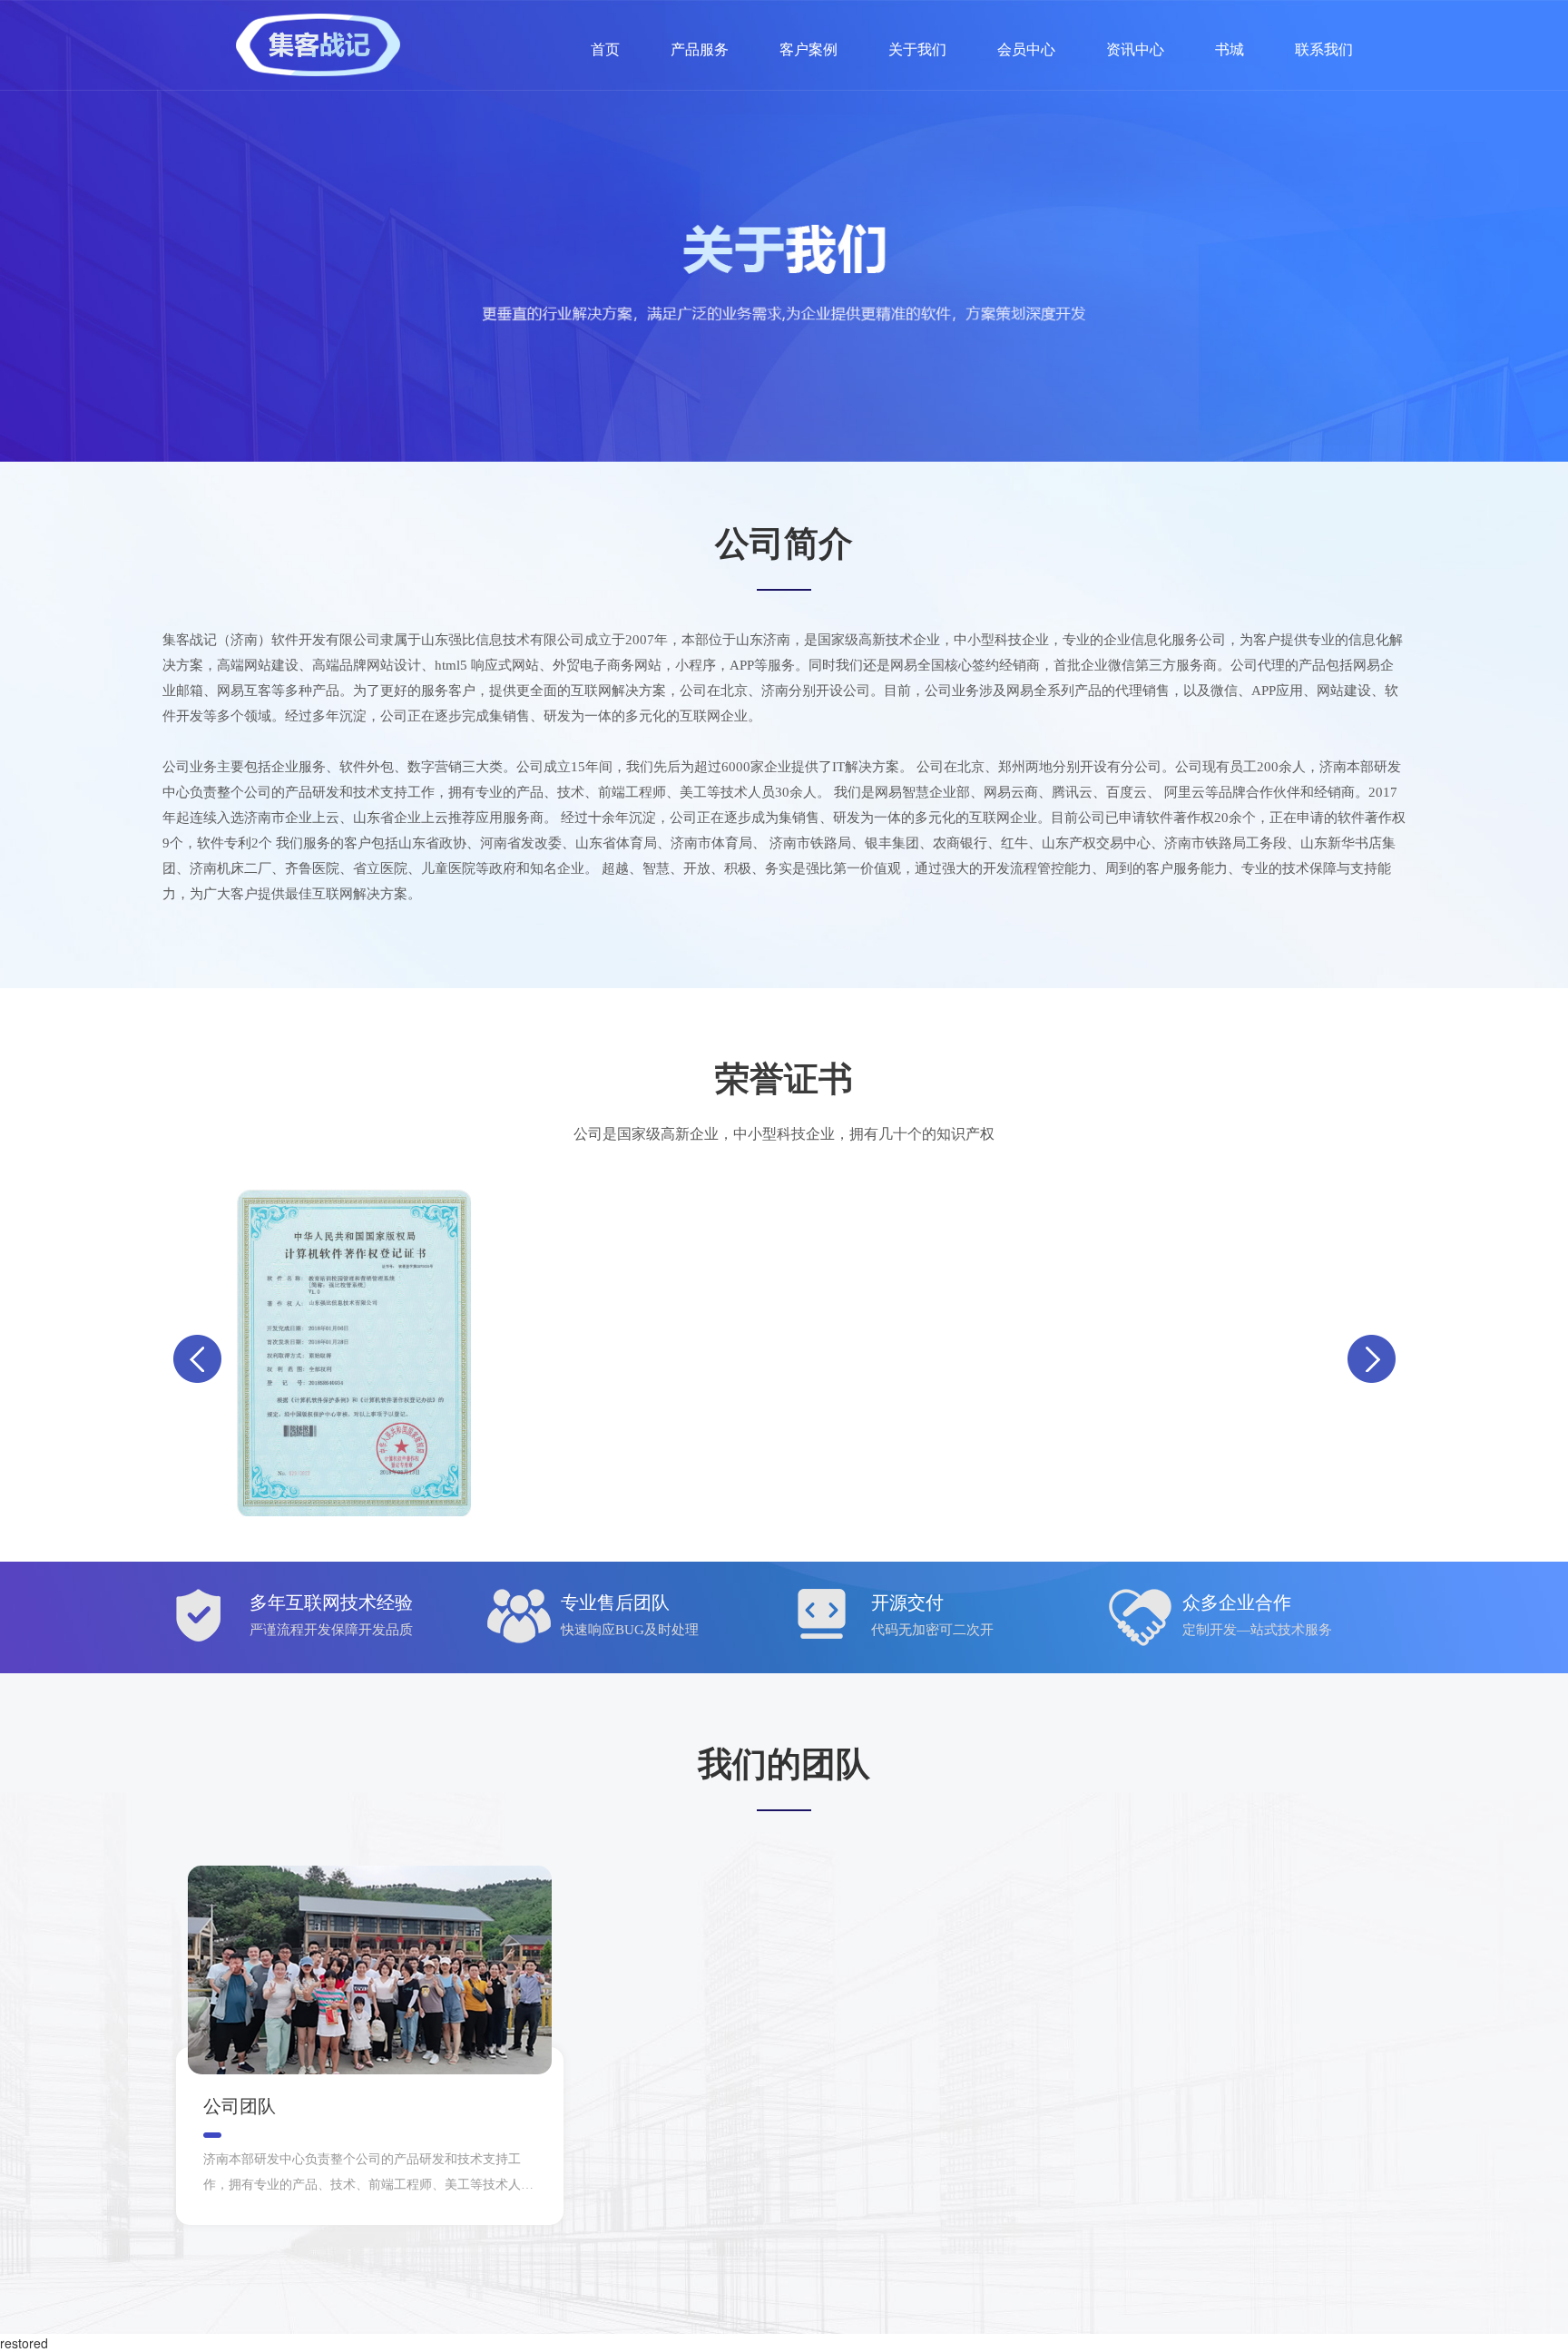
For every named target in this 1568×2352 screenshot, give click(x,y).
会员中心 (1026, 49)
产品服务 (700, 49)
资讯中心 (1135, 49)
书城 (1230, 49)
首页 (605, 49)
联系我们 (1324, 49)
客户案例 (808, 49)
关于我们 (917, 49)
